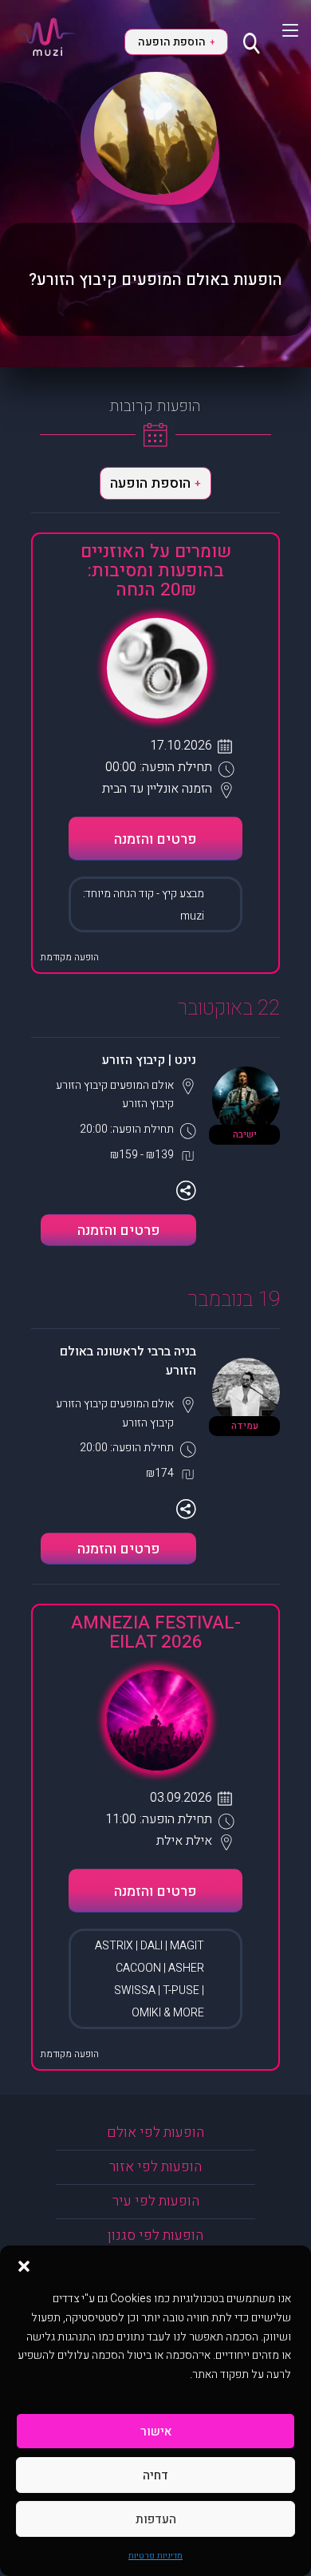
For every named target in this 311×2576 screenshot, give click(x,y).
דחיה (155, 2475)
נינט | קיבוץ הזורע (149, 1060)
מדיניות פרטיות (155, 2556)
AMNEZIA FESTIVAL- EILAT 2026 (156, 1632)
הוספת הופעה (176, 42)
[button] (24, 2265)
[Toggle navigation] (280, 30)
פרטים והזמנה (155, 839)
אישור (156, 2432)
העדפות (156, 2519)
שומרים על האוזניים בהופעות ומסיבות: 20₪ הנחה (156, 571)
